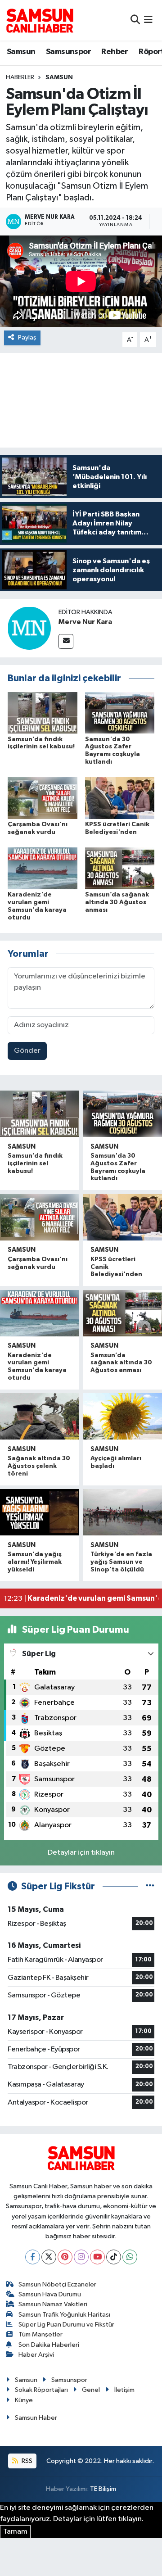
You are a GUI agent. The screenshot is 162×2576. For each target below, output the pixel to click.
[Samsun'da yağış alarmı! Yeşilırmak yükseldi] (40, 1512)
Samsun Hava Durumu (50, 2294)
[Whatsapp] (130, 2257)
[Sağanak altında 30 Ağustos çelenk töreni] (40, 1416)
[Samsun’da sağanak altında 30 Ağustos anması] (120, 868)
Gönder (27, 1051)
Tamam (15, 2532)
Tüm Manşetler (40, 2334)
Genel (91, 2390)
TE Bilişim (103, 2489)
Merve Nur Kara (85, 622)
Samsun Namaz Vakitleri (53, 2304)
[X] (49, 2257)
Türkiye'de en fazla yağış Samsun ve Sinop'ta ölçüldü (121, 1562)
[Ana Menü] (148, 20)
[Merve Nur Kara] (29, 628)
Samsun (21, 52)
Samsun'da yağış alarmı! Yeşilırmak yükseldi (35, 1562)
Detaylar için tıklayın (81, 1853)
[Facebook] (33, 2257)
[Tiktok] (114, 2257)
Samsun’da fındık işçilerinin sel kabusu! (35, 1164)
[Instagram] (81, 2257)
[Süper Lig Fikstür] (150, 1886)
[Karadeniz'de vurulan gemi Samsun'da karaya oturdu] (43, 868)
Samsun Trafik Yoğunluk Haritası (64, 2315)
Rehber (115, 52)
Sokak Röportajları (41, 2390)
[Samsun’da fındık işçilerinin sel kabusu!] (43, 713)
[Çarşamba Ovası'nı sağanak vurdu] (43, 798)
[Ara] (135, 20)
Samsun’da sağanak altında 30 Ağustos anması (117, 902)
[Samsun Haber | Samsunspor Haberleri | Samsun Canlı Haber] (40, 20)
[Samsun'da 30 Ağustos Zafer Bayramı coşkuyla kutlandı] (120, 713)
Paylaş (27, 337)
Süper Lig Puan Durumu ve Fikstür (66, 2325)
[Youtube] (97, 2257)
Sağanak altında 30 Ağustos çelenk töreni (39, 1466)
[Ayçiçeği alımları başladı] (122, 1416)
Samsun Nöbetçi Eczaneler (57, 2284)
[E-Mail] (66, 641)
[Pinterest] (65, 2257)
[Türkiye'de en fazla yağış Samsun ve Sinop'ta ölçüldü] (122, 1512)
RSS (26, 2461)
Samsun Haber (36, 2418)
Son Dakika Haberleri (49, 2345)
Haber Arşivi (36, 2355)
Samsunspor (68, 52)
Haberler (20, 77)
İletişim (124, 2390)
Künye (24, 2400)
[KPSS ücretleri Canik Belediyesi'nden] (120, 798)
